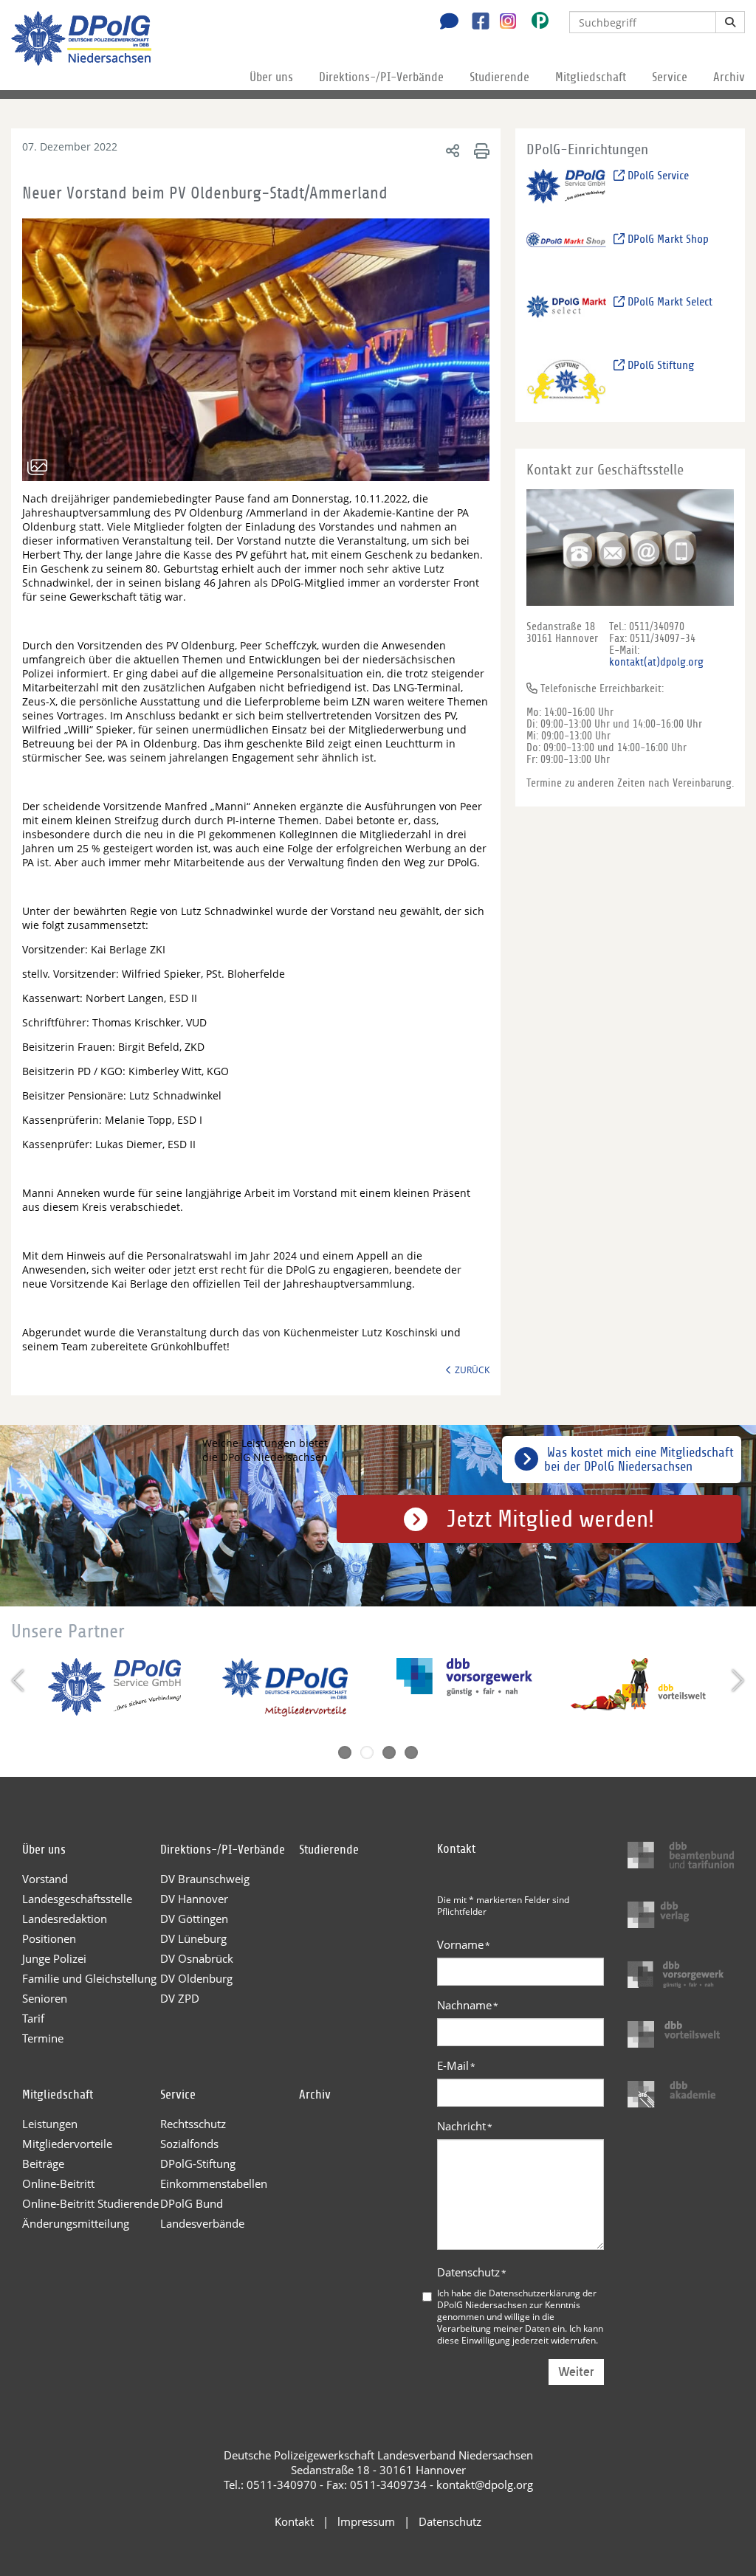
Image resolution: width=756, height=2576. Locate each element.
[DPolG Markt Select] (567, 318)
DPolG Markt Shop (667, 239)
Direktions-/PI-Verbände (381, 77)
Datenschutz (472, 2272)
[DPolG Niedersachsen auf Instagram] (502, 21)
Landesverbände (202, 2223)
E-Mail (456, 2065)
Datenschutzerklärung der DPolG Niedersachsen (517, 2299)
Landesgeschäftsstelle (77, 1899)
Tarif (33, 2018)
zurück (472, 1370)
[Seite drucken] (480, 150)
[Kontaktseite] (445, 23)
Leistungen (50, 2124)
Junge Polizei (54, 1958)
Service (670, 77)
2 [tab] (367, 1753)
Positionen (49, 1938)
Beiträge (43, 2164)
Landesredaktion (65, 1919)
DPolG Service (657, 176)
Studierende (499, 77)
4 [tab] (411, 1753)
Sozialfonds (189, 2144)
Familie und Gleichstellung (89, 1978)
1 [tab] (345, 1753)
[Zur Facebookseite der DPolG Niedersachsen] (475, 23)
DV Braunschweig (205, 1879)
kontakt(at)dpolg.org (656, 662)
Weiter (576, 2372)
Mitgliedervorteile (67, 2144)
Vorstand (45, 1879)
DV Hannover (194, 1899)
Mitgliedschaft (591, 77)
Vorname (464, 1944)
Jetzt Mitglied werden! (550, 1519)
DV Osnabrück (197, 1958)
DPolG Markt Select (669, 302)
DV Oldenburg (196, 1978)
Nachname (468, 2005)
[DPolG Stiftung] (567, 380)
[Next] (736, 1681)
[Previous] (20, 1681)
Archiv (729, 77)
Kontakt (294, 2521)
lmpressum (366, 2521)
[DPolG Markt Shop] (567, 254)
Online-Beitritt (58, 2183)
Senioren (45, 1998)
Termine (43, 2038)
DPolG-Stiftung (198, 2164)
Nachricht (465, 2126)
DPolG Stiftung (659, 365)
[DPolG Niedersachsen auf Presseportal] (535, 23)
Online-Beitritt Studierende (90, 2203)
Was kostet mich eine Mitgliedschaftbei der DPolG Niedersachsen (639, 1460)
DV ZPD (180, 1998)
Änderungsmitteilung (76, 2223)
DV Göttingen (194, 1919)
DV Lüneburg (193, 1938)
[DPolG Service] (567, 191)
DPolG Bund (192, 2203)
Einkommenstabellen (214, 2183)
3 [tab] (389, 1753)
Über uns (271, 77)
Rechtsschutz (193, 2124)
